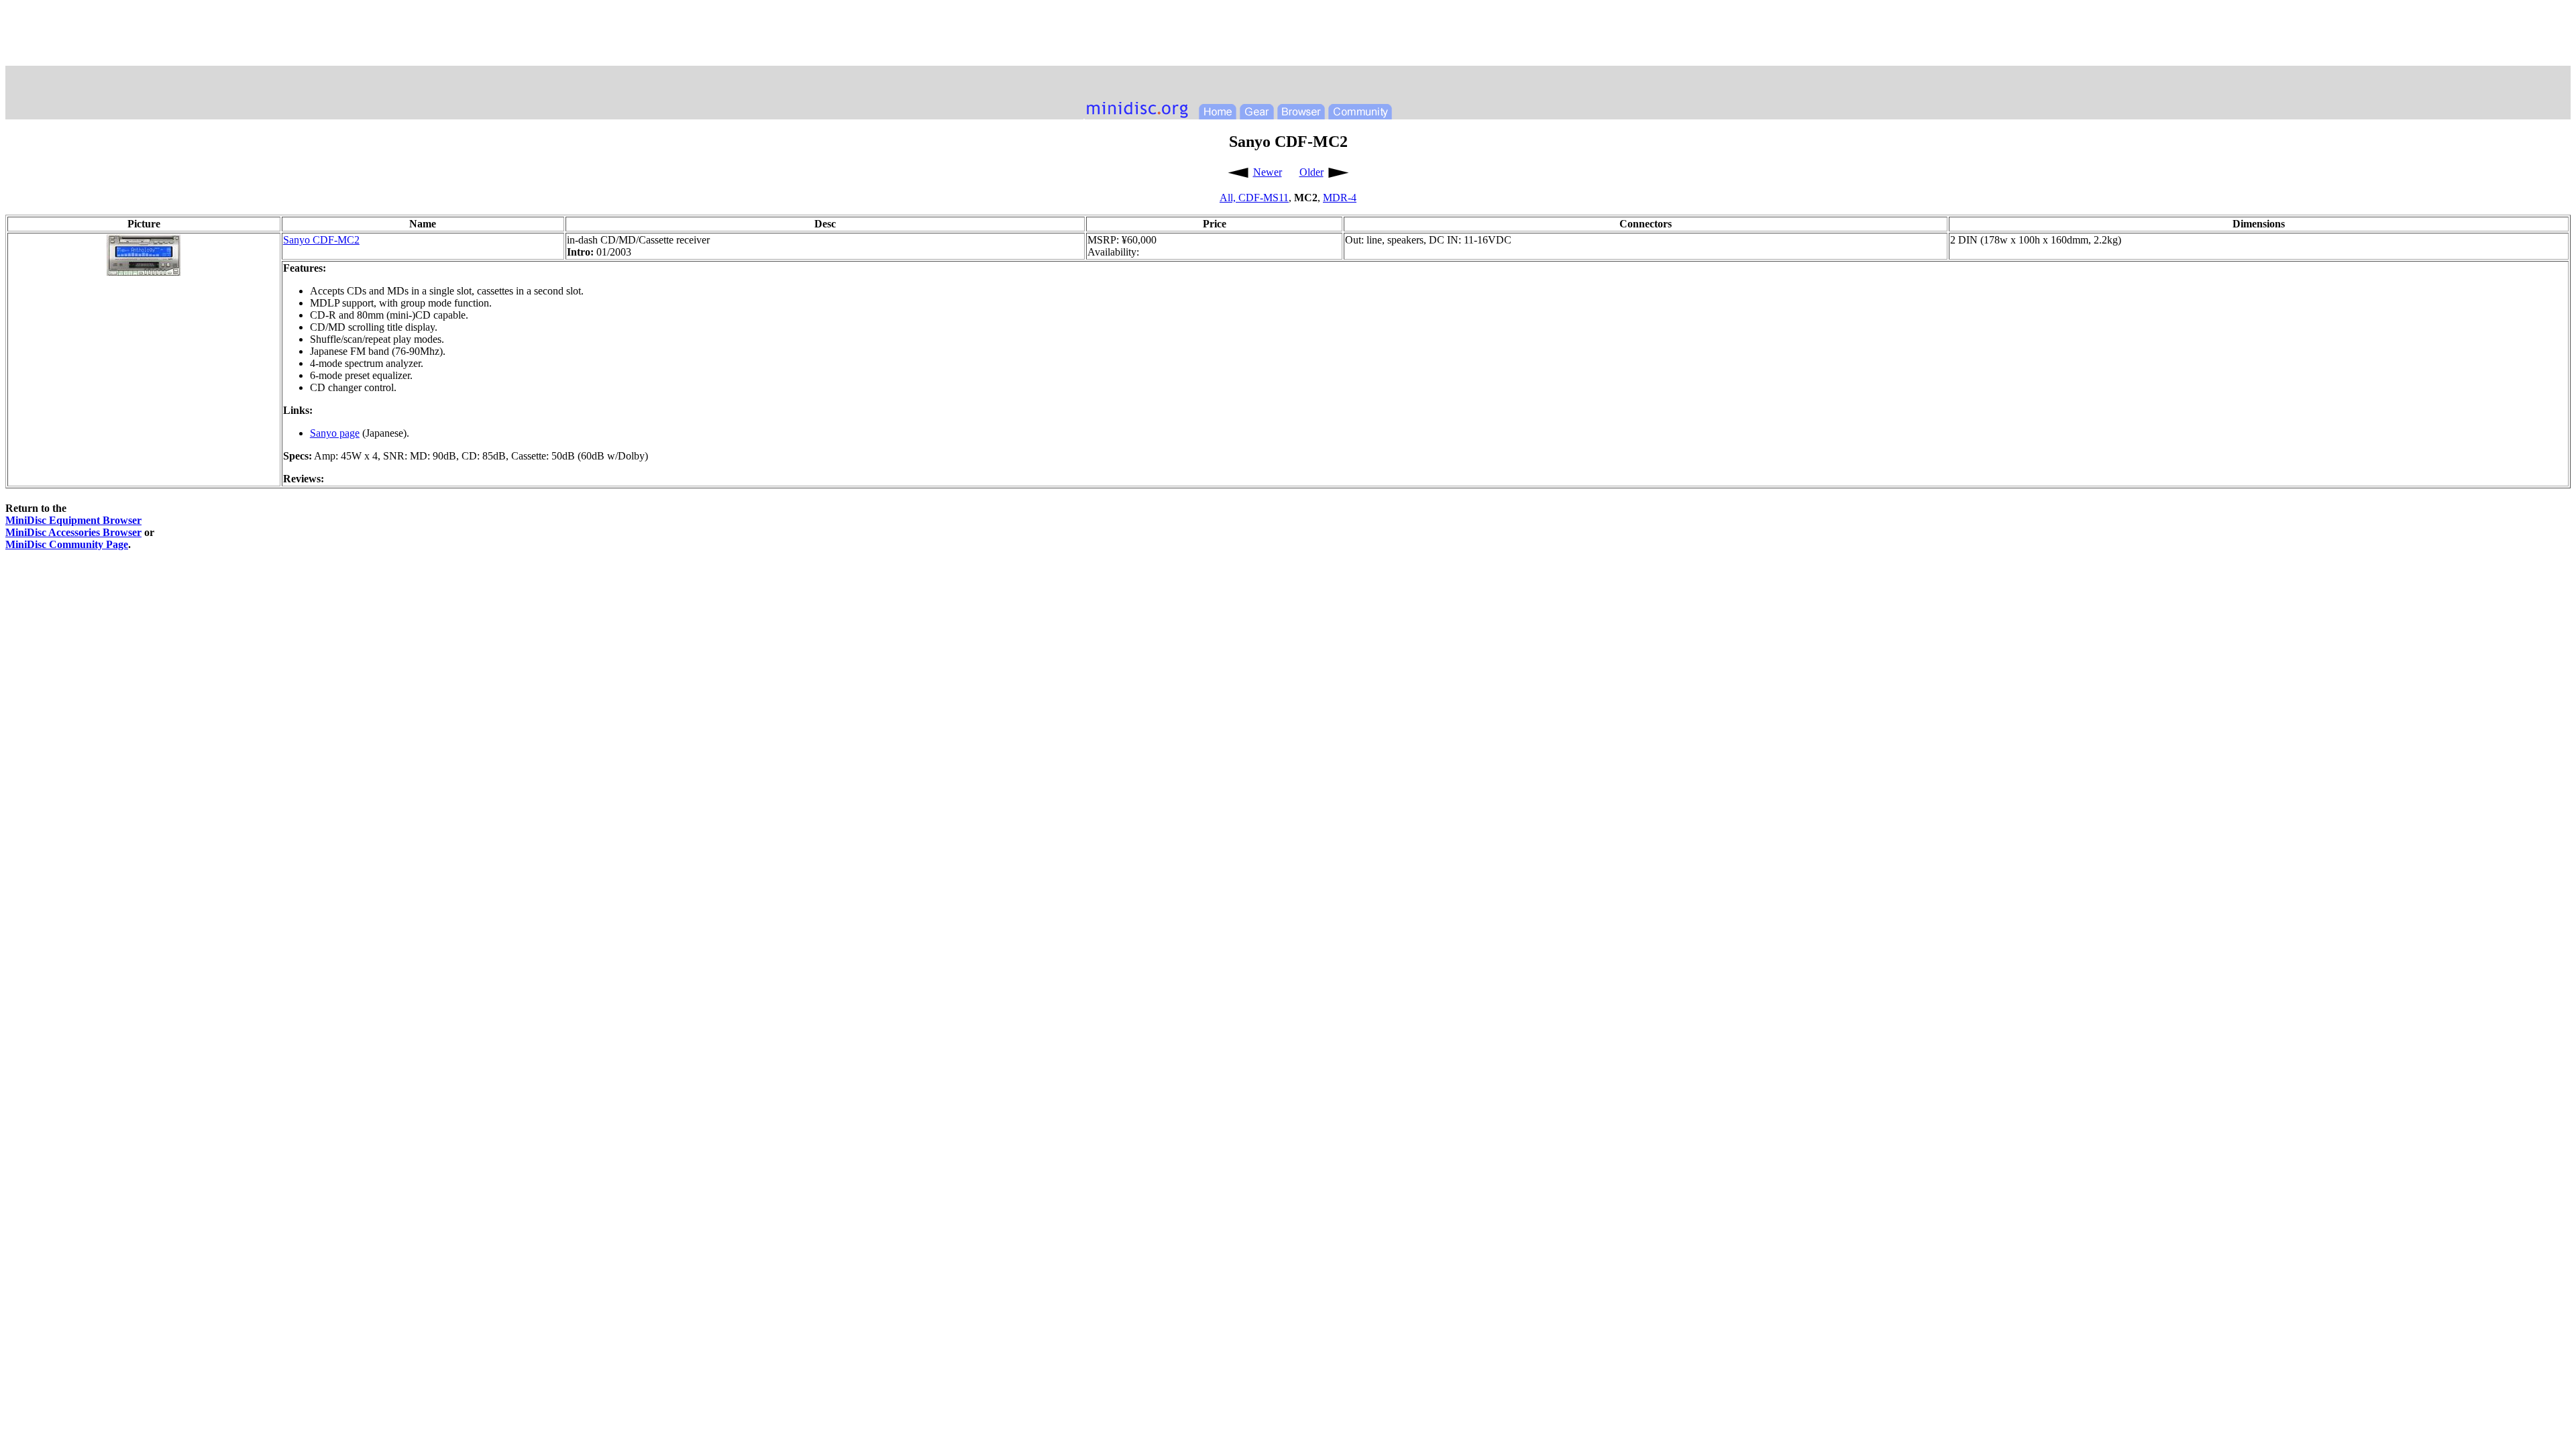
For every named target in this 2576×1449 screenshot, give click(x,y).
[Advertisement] (1288, 36)
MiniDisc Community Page (67, 544)
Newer (1268, 172)
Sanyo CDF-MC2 (321, 240)
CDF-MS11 (1264, 198)
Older (1311, 172)
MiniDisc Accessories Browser (73, 532)
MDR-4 (1340, 198)
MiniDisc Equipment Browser (73, 520)
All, (1229, 198)
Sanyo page (335, 433)
